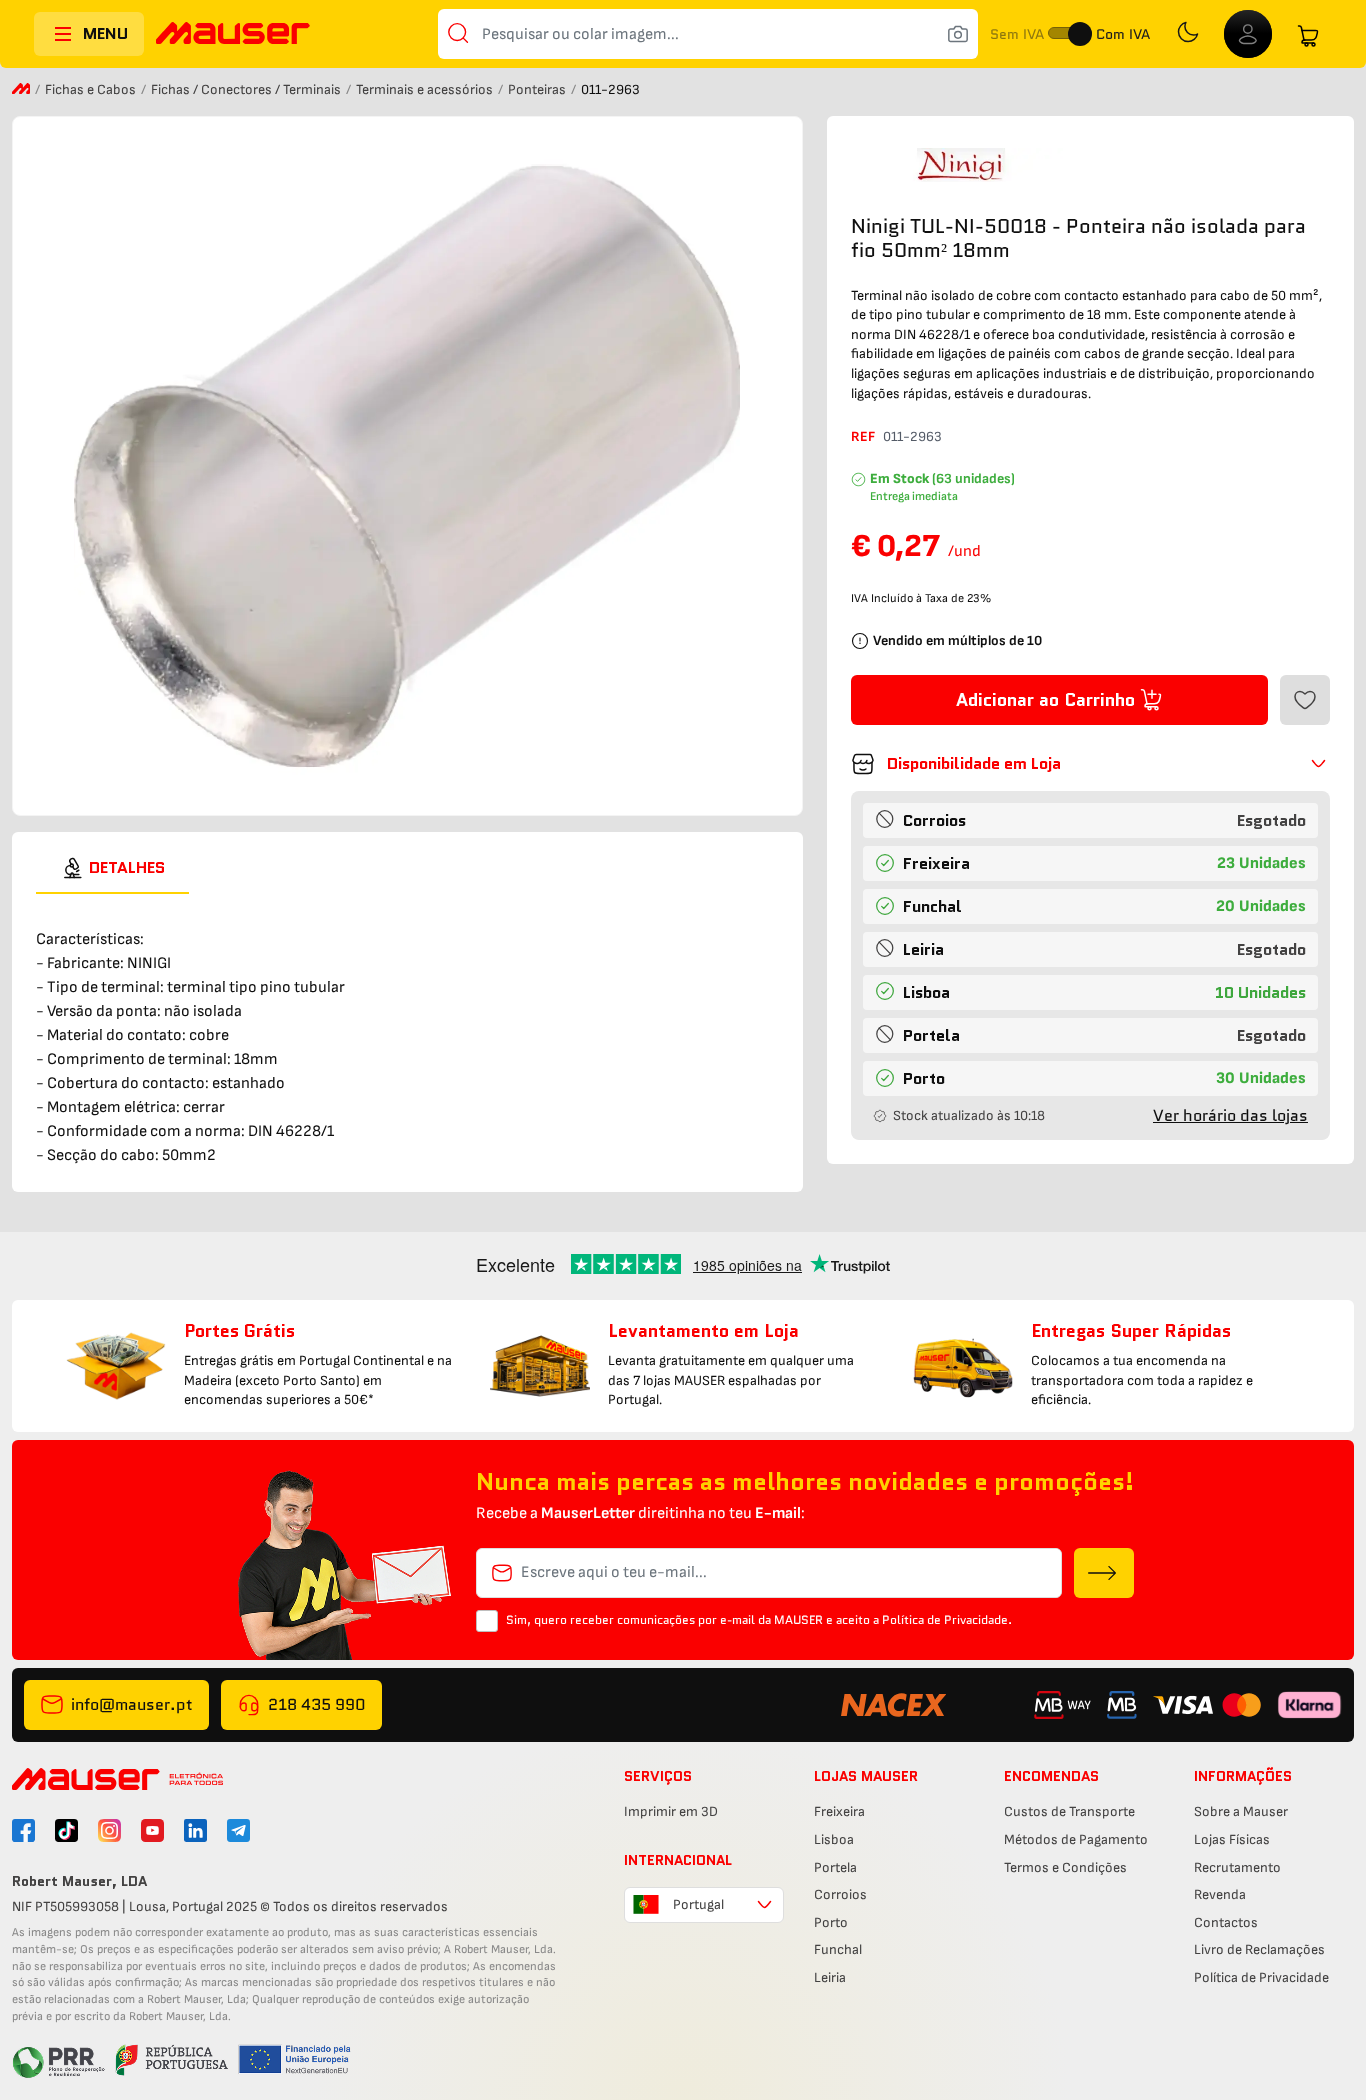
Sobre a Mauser (1241, 1811)
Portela (835, 1867)
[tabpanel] (407, 1031)
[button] (1090, 764)
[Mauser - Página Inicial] (233, 35)
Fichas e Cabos (92, 89)
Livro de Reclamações (1259, 1949)
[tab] (112, 868)
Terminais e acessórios (426, 89)
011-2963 (912, 436)
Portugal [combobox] (698, 1904)
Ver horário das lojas (1230, 1115)
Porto (831, 1922)
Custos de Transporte (1069, 1811)
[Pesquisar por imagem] (958, 34)
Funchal (838, 1949)
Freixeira (839, 1811)
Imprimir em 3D (671, 1811)
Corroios (840, 1894)
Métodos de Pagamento (1076, 1839)
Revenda (1220, 1894)
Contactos (1226, 1922)
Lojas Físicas (1232, 1839)
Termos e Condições (1065, 1867)
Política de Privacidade (1261, 1977)
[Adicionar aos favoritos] (1305, 700)
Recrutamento (1237, 1867)
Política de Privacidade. (947, 1619)
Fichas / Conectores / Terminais (247, 89)
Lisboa (834, 1839)
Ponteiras (538, 89)
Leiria (830, 1977)
